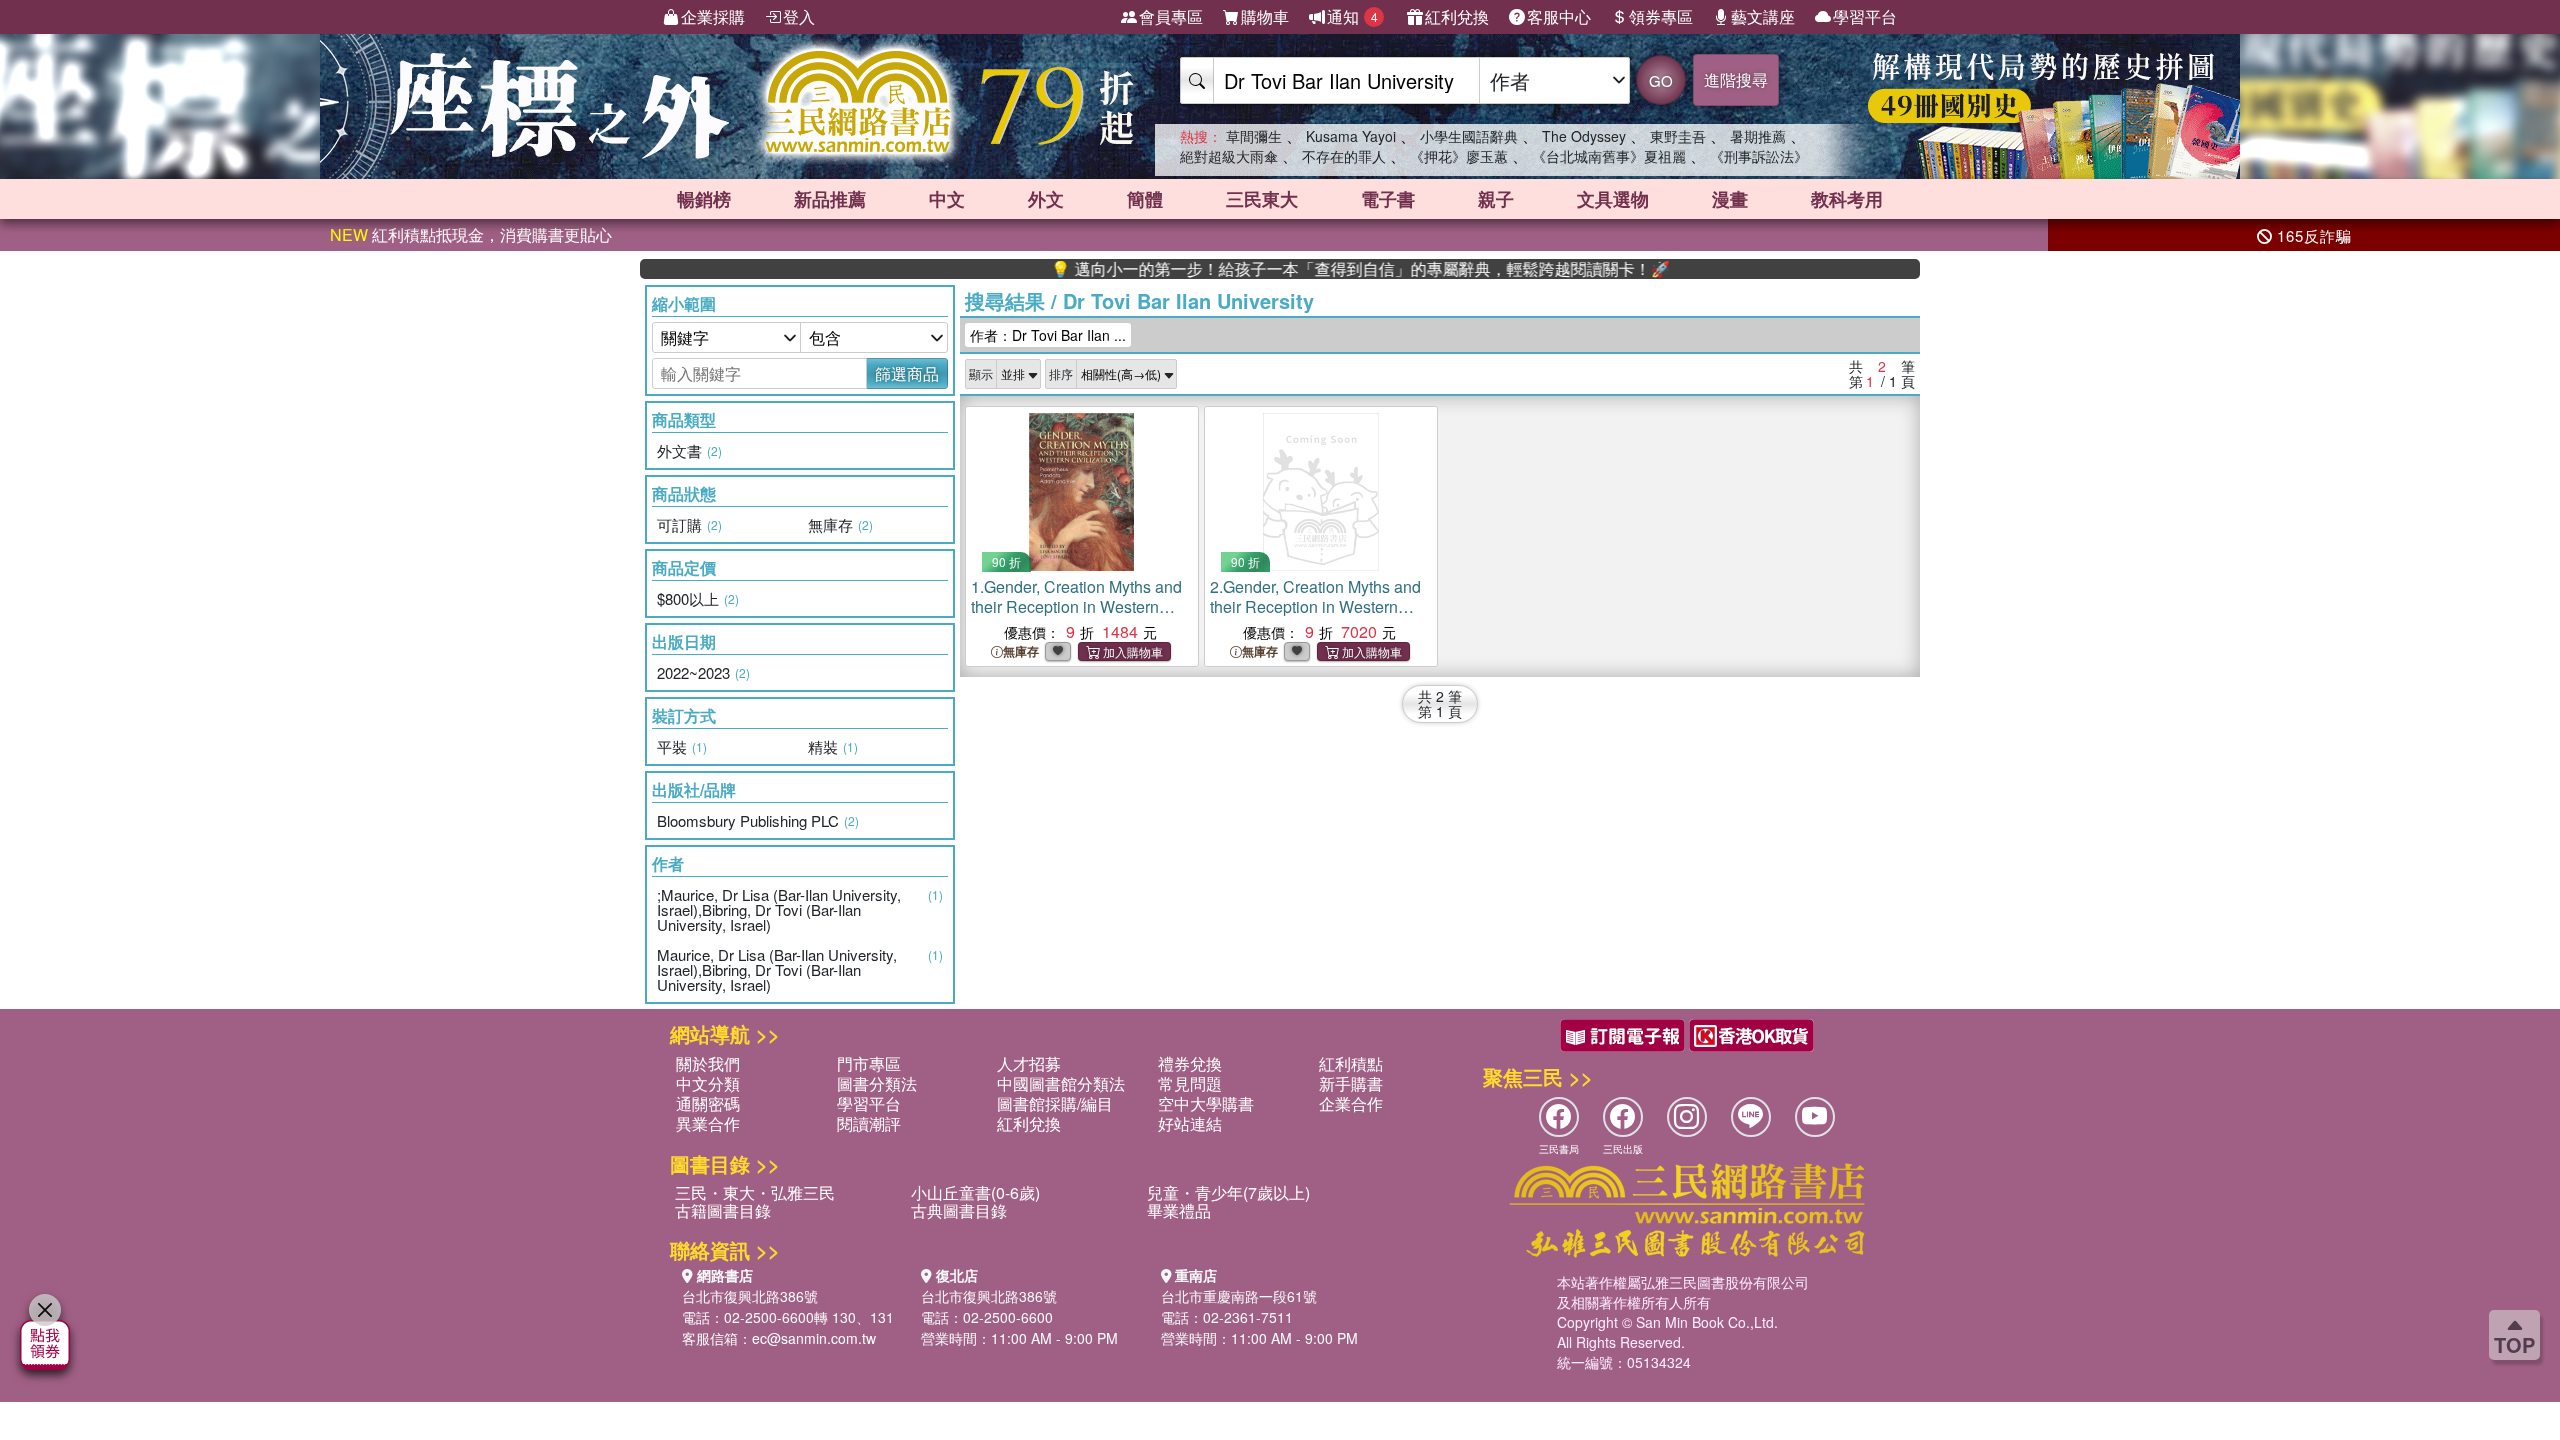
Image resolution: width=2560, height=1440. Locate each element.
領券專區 (1661, 16)
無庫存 (1021, 651)
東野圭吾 (1678, 136)
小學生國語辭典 (1469, 136)
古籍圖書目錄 (723, 1210)
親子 (1496, 199)
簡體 (1145, 199)
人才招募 (1029, 1063)
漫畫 (1730, 199)
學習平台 (1865, 16)
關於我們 (708, 1063)
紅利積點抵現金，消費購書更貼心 (471, 234)
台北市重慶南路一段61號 (1239, 1296)
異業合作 (708, 1123)
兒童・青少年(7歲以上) (1228, 1192)
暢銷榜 (704, 199)
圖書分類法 (877, 1083)
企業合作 (1351, 1103)
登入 (799, 16)
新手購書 (1351, 1083)
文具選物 (1613, 199)
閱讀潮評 (869, 1123)
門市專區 (869, 1063)
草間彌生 (1254, 136)
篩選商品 (907, 373)
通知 (1352, 16)
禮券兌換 (1190, 1063)
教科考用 (1847, 199)
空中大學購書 (1206, 1103)
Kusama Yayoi (1351, 136)
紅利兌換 (1457, 16)
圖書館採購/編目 (1055, 1103)
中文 (947, 199)
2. (1315, 616)
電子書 (1388, 199)
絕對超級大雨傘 (1229, 156)
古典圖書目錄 (959, 1210)
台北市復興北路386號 (750, 1296)
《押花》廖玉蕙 (1459, 156)
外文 (1046, 199)
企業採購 (713, 16)
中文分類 (708, 1083)
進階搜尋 (1736, 79)
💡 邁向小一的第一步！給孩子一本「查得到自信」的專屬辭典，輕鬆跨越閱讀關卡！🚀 (1309, 269)
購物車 (1265, 16)
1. (1076, 616)
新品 (830, 199)
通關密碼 (708, 1103)
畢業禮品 (1179, 1210)
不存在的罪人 (1344, 156)
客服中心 (1559, 16)
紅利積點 (1351, 1063)
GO (1661, 80)
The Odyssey (1584, 136)
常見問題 (1190, 1083)
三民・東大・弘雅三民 (755, 1192)
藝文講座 (1763, 16)
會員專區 (1171, 16)
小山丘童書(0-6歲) (975, 1192)
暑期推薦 (1758, 136)
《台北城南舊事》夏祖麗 (1609, 156)
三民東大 (1262, 199)
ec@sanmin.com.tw (814, 1338)
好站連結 (1190, 1123)
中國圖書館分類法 (1061, 1083)
